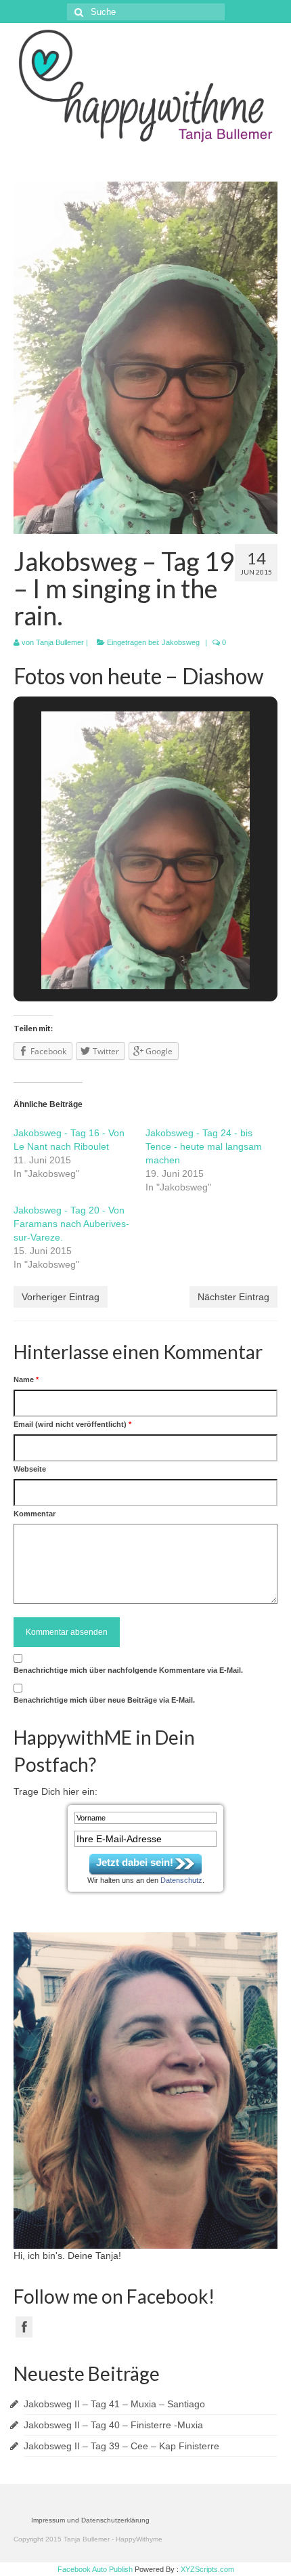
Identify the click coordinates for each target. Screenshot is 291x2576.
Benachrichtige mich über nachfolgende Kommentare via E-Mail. (128, 1670)
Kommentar (35, 1514)
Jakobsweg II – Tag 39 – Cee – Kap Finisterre (121, 2446)
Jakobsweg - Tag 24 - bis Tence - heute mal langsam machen (204, 1146)
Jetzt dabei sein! (135, 1862)
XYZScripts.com (207, 2569)
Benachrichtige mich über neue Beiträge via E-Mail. (104, 1700)
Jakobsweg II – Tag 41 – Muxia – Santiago (114, 2404)
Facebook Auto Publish (95, 2569)
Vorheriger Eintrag (61, 1297)
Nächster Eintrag (233, 1297)
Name (26, 1379)
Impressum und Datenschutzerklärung (90, 2520)
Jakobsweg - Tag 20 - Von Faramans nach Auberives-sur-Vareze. (71, 1224)
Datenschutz (181, 1880)
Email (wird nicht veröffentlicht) (72, 1424)
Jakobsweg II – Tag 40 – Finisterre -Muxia (113, 2425)
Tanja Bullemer (60, 642)
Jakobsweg (181, 642)
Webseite (30, 1469)
